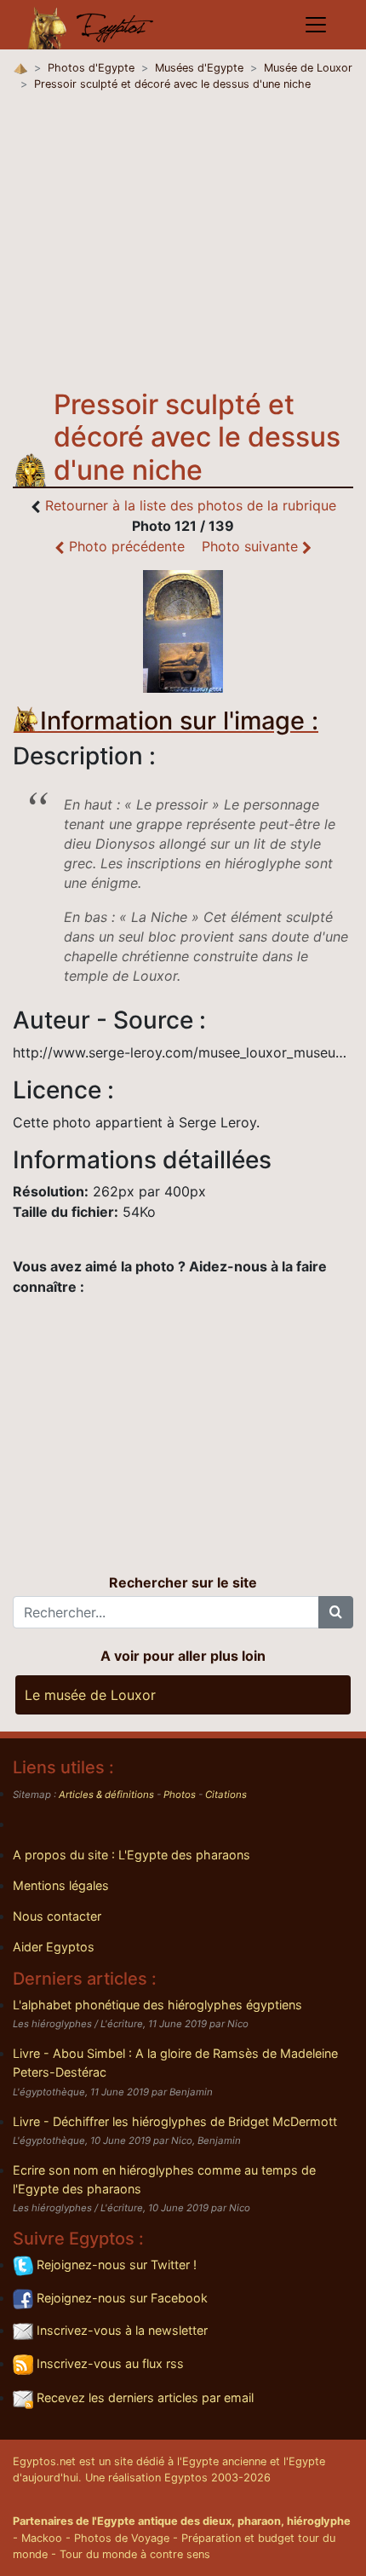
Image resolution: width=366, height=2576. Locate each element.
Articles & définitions (106, 1795)
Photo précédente (125, 546)
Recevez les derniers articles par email (143, 2397)
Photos (180, 1795)
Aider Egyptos (54, 1947)
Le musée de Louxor (90, 1695)
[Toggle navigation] (316, 25)
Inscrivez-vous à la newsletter (120, 2330)
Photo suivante (252, 546)
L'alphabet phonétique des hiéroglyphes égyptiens (157, 2005)
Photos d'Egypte (91, 68)
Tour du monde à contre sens (135, 2554)
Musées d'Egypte (199, 68)
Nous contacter (57, 1916)
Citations (226, 1795)
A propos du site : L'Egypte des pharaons (132, 1855)
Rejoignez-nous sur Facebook (120, 2298)
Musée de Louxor (308, 68)
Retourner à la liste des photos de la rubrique (191, 505)
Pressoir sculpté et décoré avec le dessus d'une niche (172, 84)
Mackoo (42, 2538)
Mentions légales (61, 1885)
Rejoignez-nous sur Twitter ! (115, 2265)
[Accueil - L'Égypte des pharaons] (91, 25)
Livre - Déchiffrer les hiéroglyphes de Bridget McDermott (175, 2121)
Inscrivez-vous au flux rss (109, 2363)
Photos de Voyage (122, 2538)
